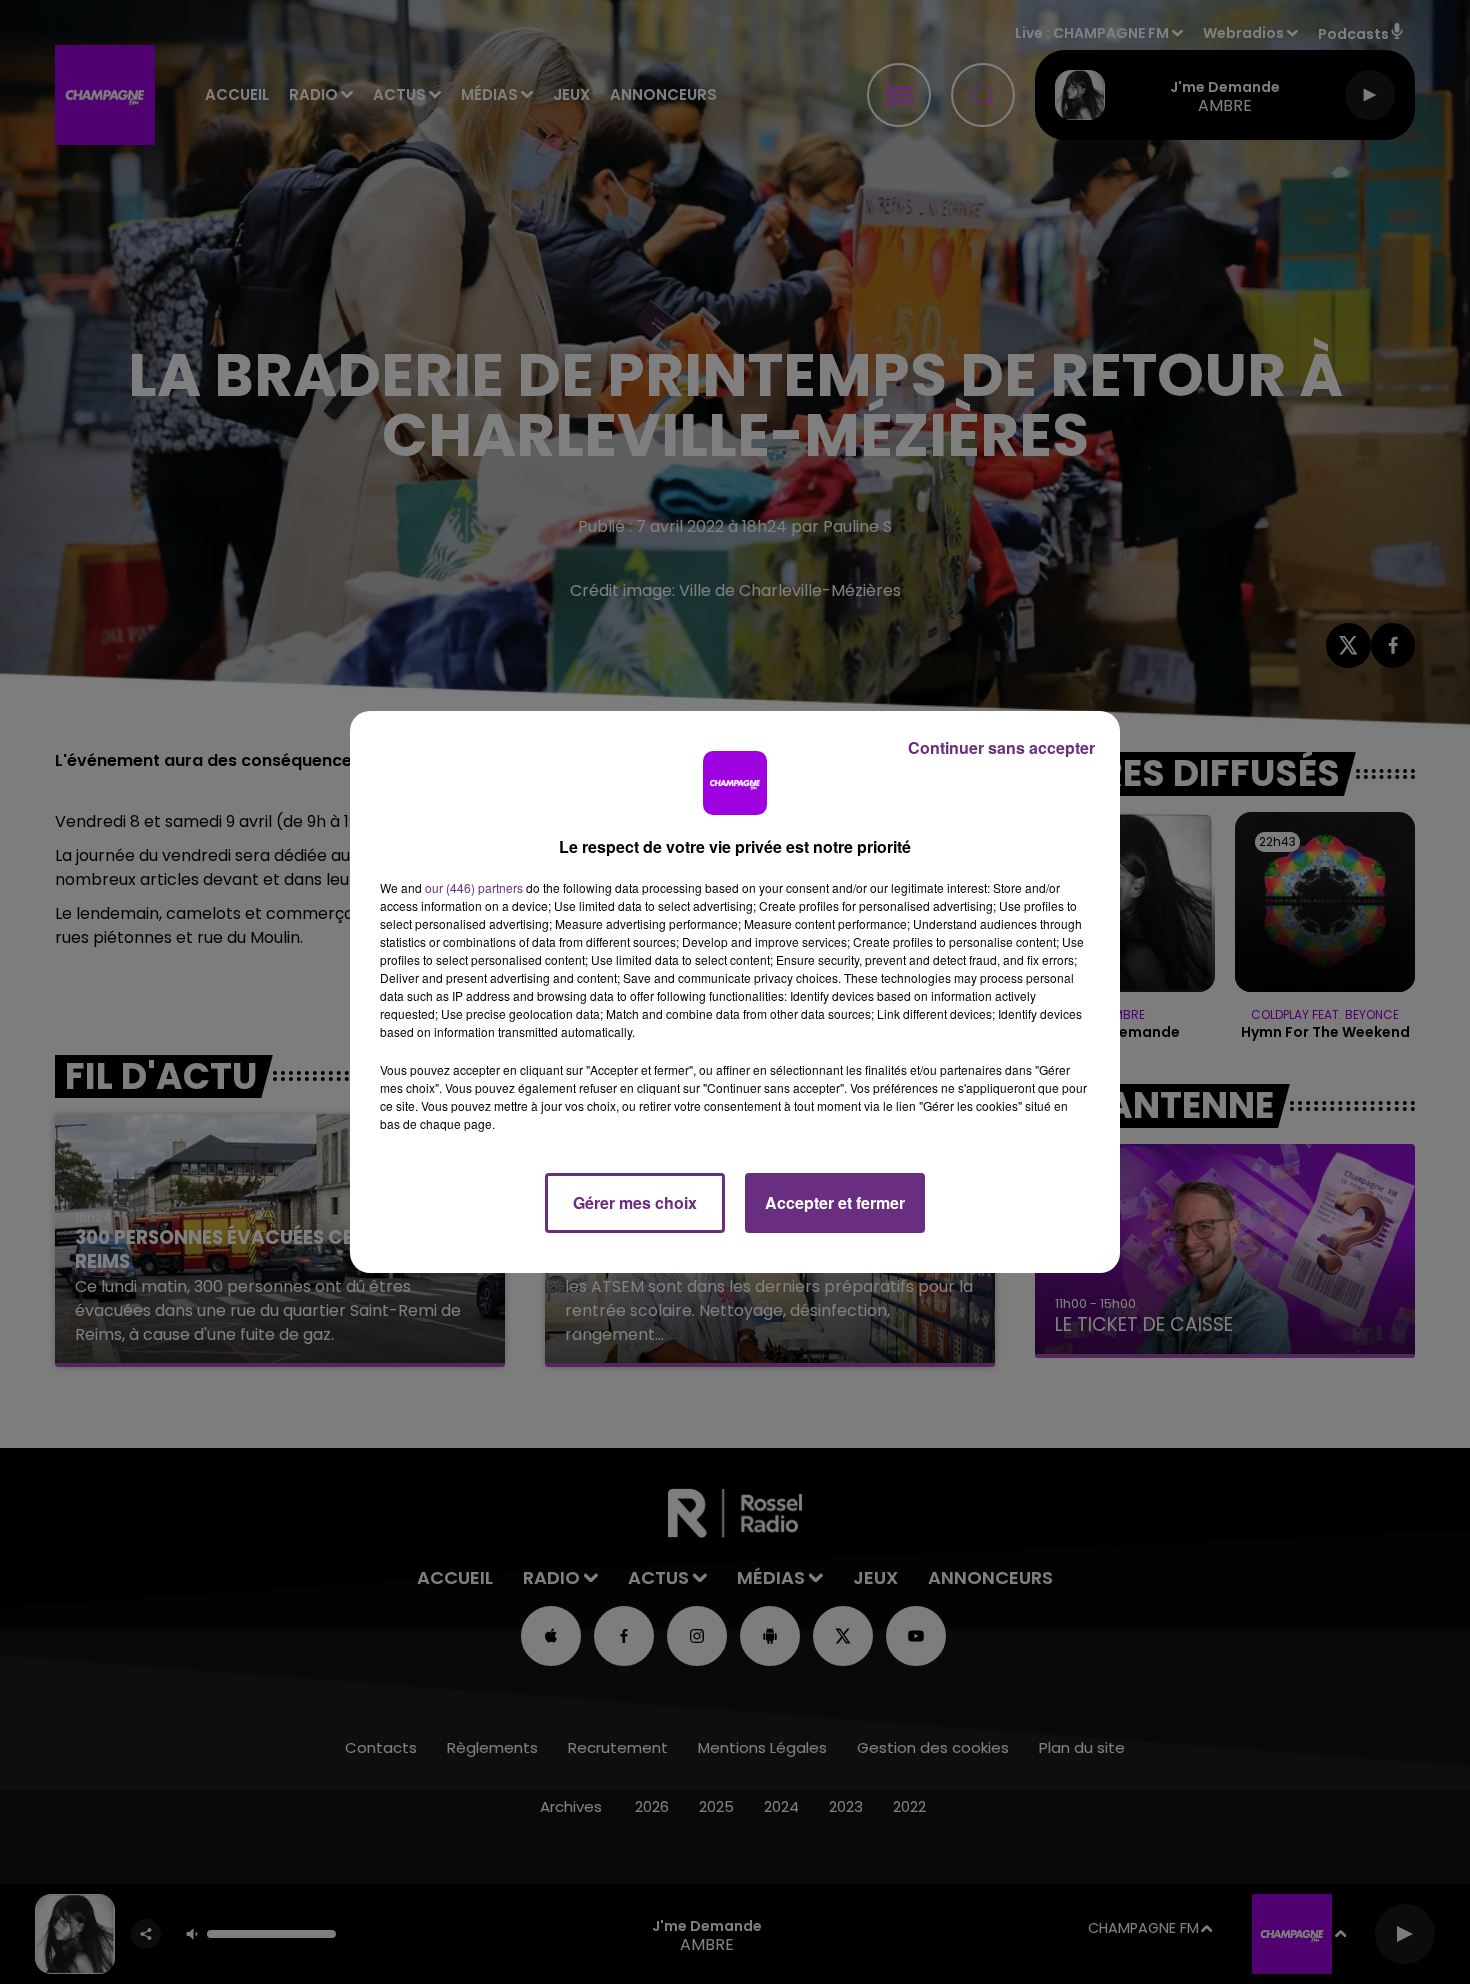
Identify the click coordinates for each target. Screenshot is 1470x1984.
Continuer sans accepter (1001, 747)
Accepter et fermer (835, 1202)
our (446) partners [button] (474, 887)
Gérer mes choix (635, 1202)
